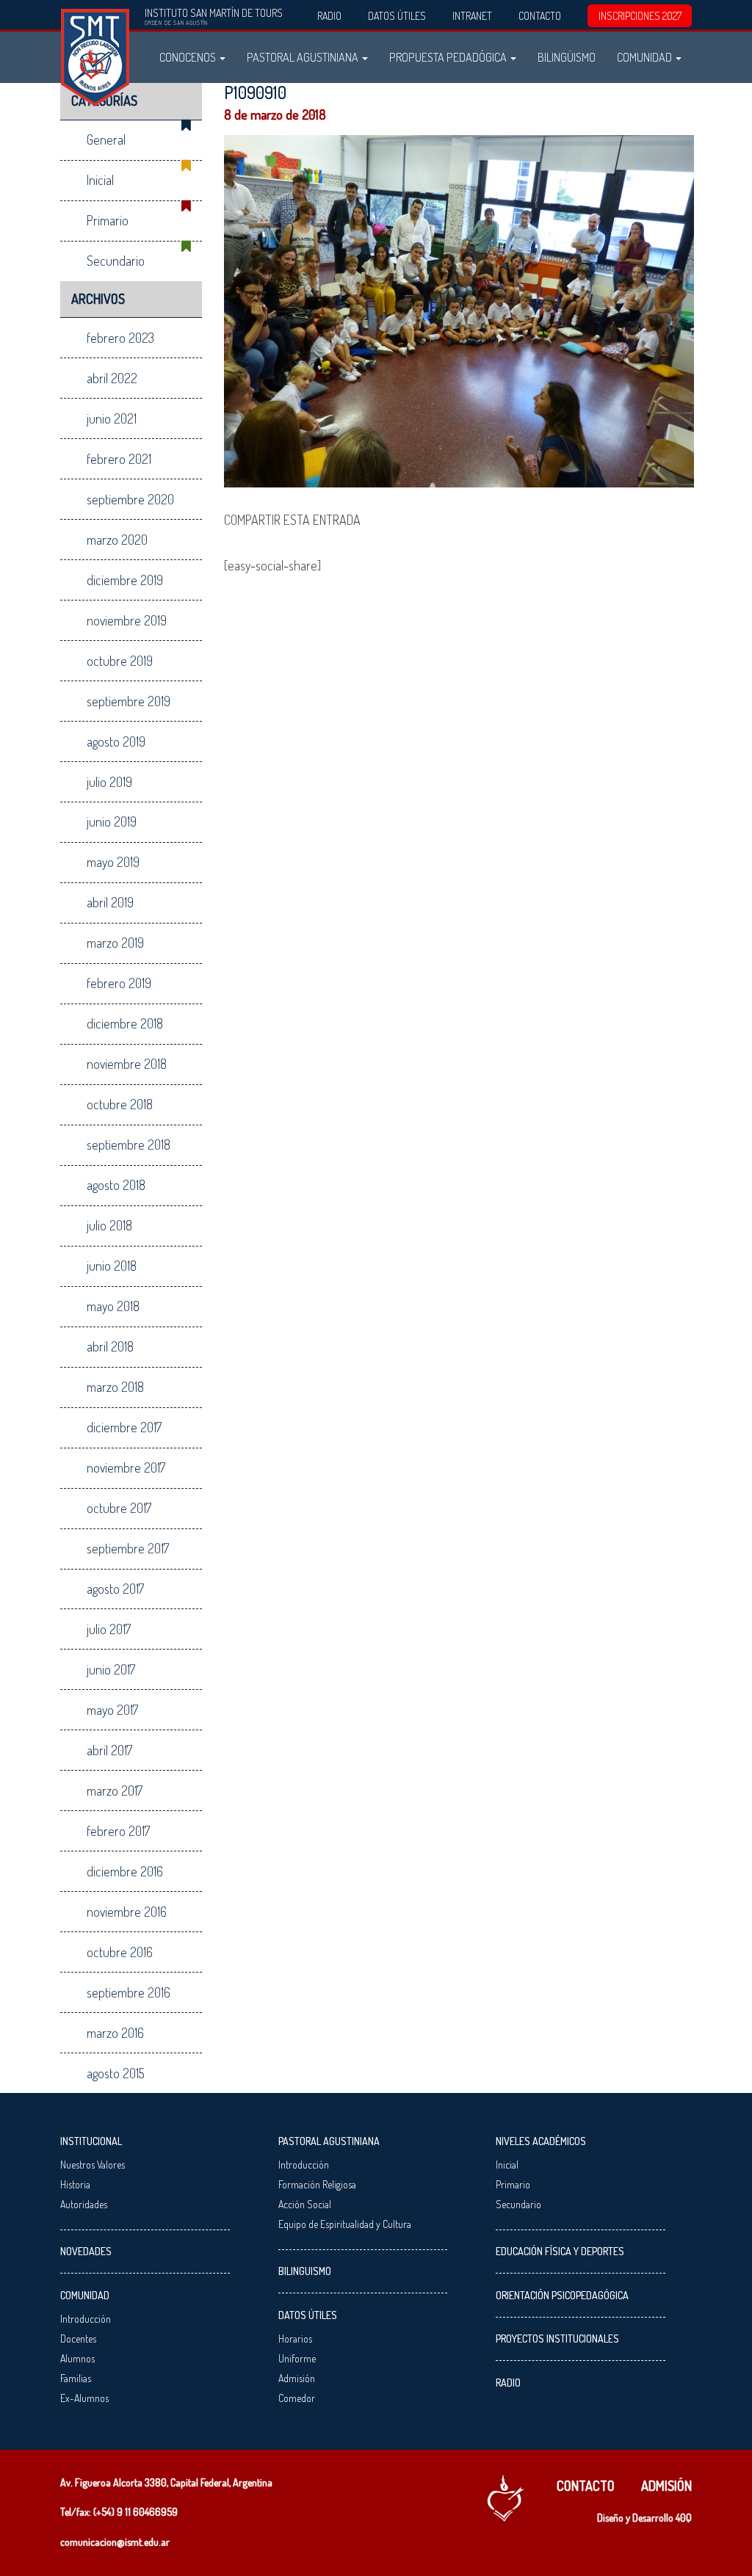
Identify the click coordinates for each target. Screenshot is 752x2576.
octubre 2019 (120, 661)
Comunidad (646, 57)
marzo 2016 (115, 2033)
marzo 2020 (117, 540)
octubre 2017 (119, 1508)
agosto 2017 (115, 1589)
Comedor (297, 2398)
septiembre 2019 (129, 701)
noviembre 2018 (127, 1064)
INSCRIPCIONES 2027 (640, 16)
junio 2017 (111, 1669)
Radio (329, 16)
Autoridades (84, 2204)
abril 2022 (112, 378)
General (106, 139)
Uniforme (297, 2358)
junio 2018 (112, 1266)
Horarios (295, 2339)
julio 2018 (109, 1225)
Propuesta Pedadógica (449, 57)
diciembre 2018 (125, 1023)
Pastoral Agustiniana (304, 57)
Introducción (86, 2319)
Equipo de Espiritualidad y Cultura (345, 2224)
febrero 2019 (119, 983)
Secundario (116, 261)
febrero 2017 (118, 1831)
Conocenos (189, 57)
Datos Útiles (397, 16)
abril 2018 (110, 1346)
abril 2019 (110, 902)
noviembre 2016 (127, 1912)
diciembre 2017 (124, 1427)
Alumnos (77, 2358)
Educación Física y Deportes (560, 2251)
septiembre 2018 (129, 1144)
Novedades (86, 2251)
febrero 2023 (120, 338)
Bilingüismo (567, 57)
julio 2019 (109, 782)
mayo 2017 (112, 1710)
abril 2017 (109, 1750)
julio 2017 (109, 1629)
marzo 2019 (115, 943)
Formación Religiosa (317, 2184)
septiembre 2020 (130, 499)
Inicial (100, 180)
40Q (684, 2518)
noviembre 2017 (126, 1467)
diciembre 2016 (125, 1871)
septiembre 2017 (128, 1548)
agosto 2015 (116, 2073)
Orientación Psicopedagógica (562, 2295)
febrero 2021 (119, 459)
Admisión (297, 2378)
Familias (76, 2378)
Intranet (472, 16)
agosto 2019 (116, 741)
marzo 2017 (115, 1790)
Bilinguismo (305, 2271)
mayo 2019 (113, 862)
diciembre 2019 (125, 580)
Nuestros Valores (93, 2165)
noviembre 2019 (127, 620)
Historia (75, 2184)
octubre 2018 (120, 1104)
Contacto (540, 16)
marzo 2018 (115, 1387)
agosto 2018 (116, 1185)
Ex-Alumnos (84, 2398)
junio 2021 (112, 418)
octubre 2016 (120, 1952)
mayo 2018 (113, 1306)
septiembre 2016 (129, 1992)
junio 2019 (112, 821)
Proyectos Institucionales (557, 2339)
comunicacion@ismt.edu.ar (115, 2542)
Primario (108, 220)
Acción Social (305, 2204)
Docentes (78, 2339)
